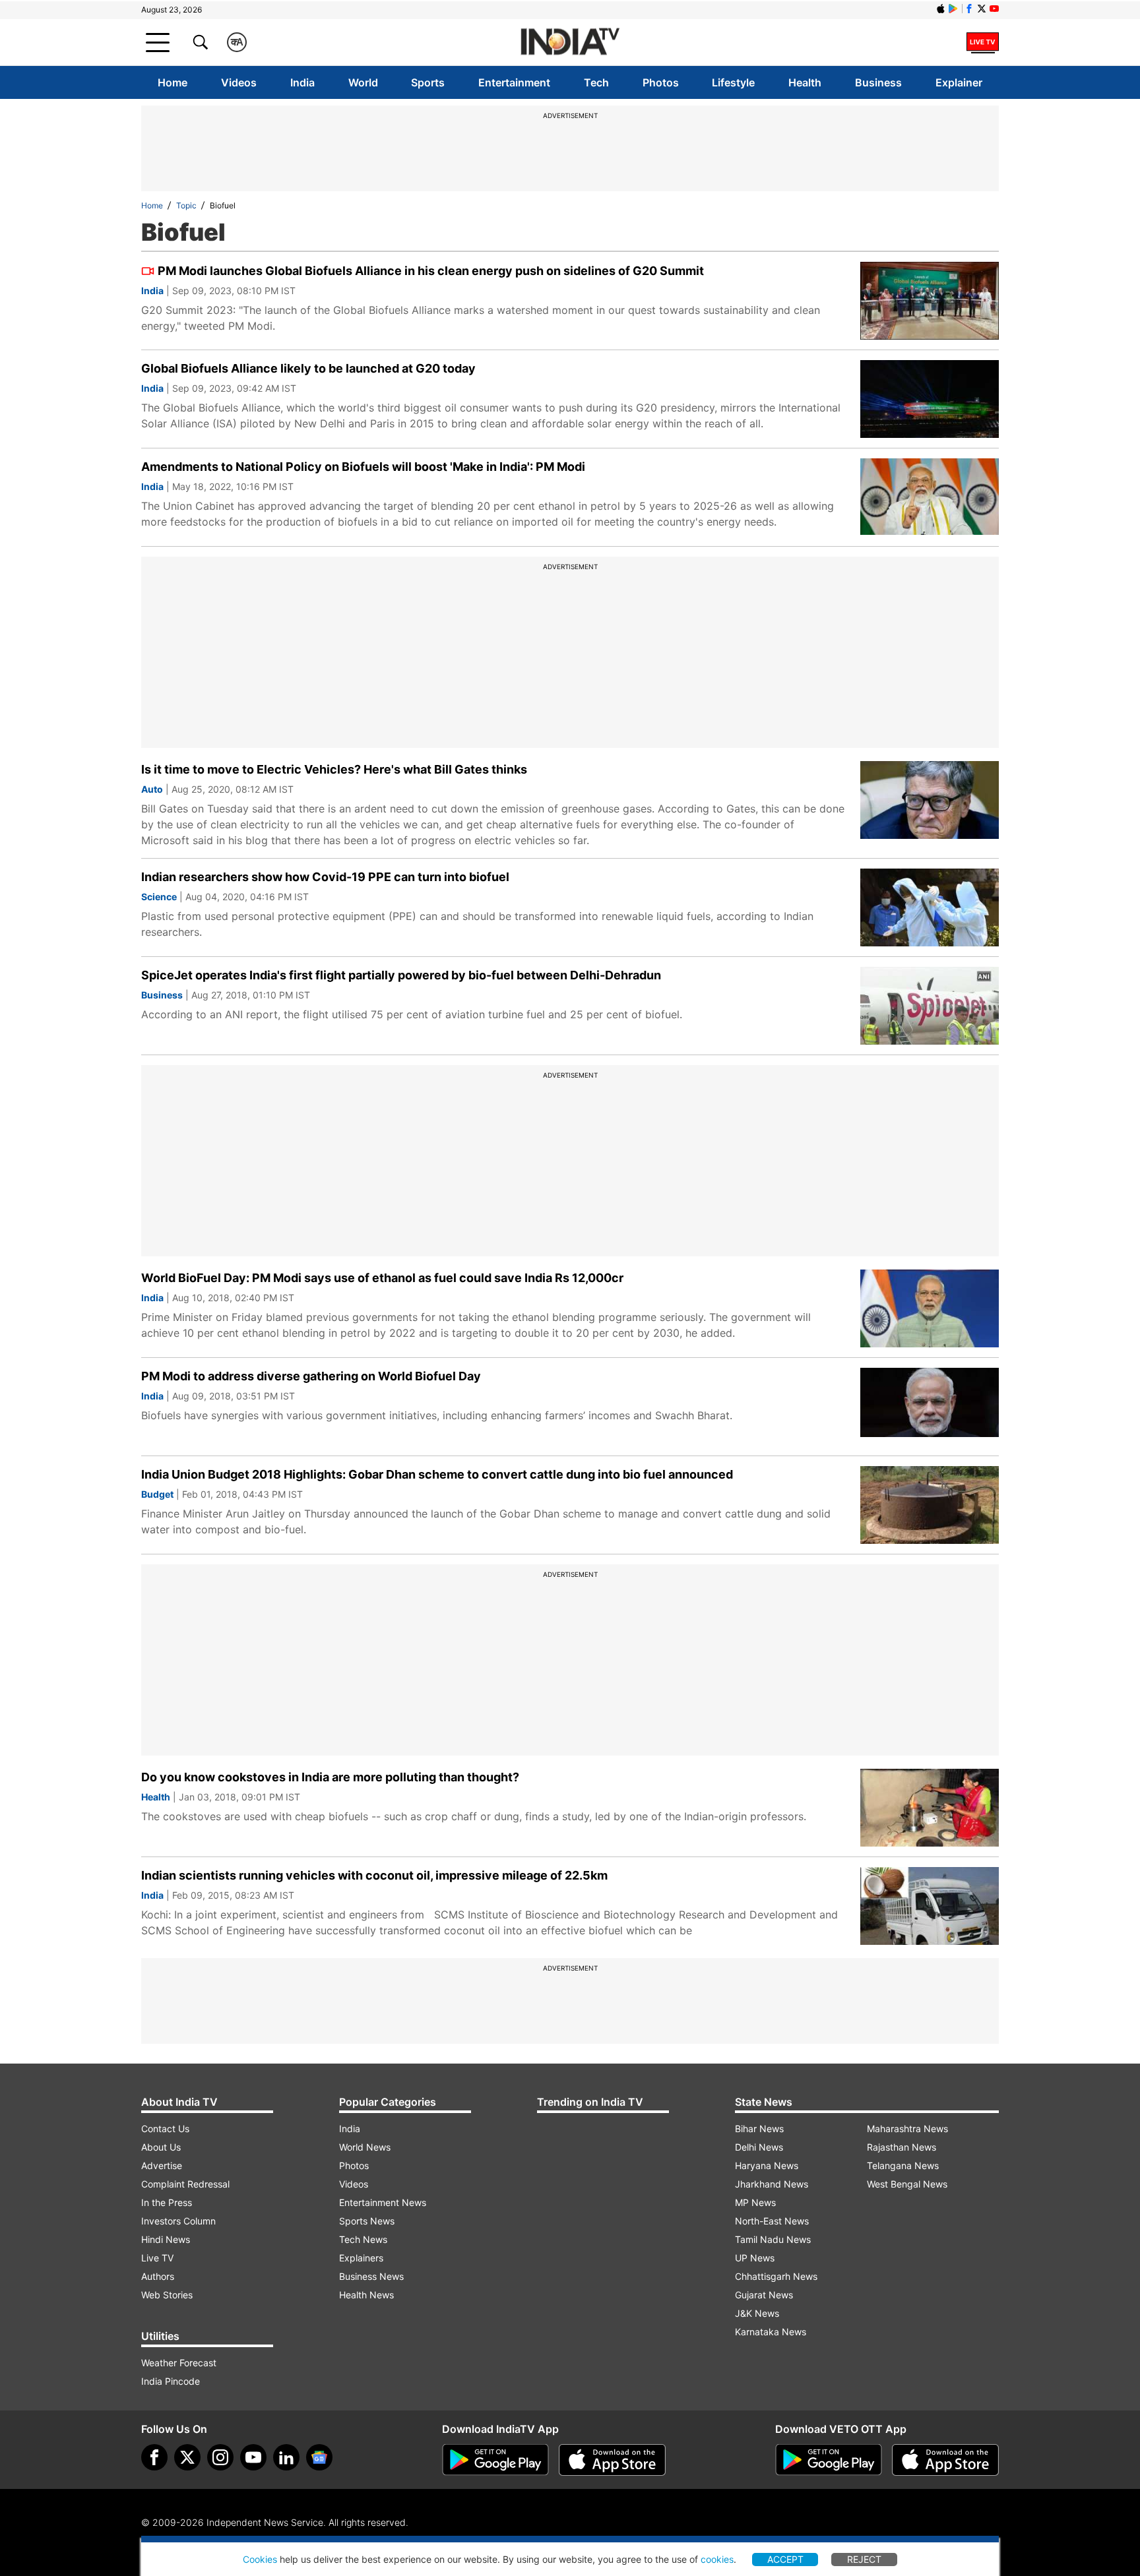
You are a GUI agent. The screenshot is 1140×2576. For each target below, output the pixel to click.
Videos (239, 82)
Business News (371, 2276)
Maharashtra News (907, 2129)
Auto (152, 789)
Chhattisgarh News (776, 2276)
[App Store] (612, 2460)
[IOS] (941, 9)
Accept (785, 2559)
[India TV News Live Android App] (495, 2460)
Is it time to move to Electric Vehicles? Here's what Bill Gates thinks (334, 769)
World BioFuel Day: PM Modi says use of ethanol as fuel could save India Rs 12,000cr (382, 1278)
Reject (864, 2559)
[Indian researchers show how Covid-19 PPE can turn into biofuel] (930, 907)
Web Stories (167, 2295)
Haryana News (767, 2165)
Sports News (367, 2221)
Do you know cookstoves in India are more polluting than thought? (330, 1777)
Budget (157, 1494)
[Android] (953, 9)
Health (805, 82)
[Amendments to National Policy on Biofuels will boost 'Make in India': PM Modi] (930, 497)
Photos (661, 82)
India (302, 82)
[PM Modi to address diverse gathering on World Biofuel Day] (930, 1407)
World (363, 82)
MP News (755, 2202)
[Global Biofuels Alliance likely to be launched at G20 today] (930, 399)
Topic (186, 205)
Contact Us (165, 2129)
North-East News (772, 2221)
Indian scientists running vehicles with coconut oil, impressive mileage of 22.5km (374, 1875)
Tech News (363, 2239)
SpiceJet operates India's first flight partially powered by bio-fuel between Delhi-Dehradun (401, 975)
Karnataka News (771, 2332)
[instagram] (220, 2457)
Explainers (361, 2258)
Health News (366, 2295)
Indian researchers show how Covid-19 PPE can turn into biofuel (325, 877)
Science (159, 897)
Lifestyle (733, 82)
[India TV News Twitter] (982, 9)
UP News (755, 2258)
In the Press (167, 2202)
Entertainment (514, 82)
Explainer (959, 82)
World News (365, 2147)
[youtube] (253, 2457)
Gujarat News (764, 2295)
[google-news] (319, 2457)
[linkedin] (286, 2457)
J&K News (757, 2313)
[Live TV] (983, 42)
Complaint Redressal (185, 2184)
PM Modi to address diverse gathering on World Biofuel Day (311, 1376)
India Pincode (171, 2381)
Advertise (162, 2165)
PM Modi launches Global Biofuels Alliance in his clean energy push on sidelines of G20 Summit (431, 271)
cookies (717, 2559)
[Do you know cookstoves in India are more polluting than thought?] (930, 1808)
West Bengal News (907, 2184)
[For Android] (829, 2460)
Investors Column (178, 2221)
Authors (158, 2276)
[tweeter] (187, 2457)
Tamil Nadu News (773, 2239)
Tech (596, 82)
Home (173, 82)
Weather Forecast (179, 2363)
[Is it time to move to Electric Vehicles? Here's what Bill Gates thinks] (930, 800)
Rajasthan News (902, 2147)
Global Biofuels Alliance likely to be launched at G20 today (308, 368)
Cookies (260, 2559)
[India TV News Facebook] (969, 9)
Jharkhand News (772, 2184)
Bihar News (759, 2129)
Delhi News (759, 2147)
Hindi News (166, 2239)
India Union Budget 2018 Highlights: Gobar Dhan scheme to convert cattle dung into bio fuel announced (437, 1474)
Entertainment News (383, 2202)
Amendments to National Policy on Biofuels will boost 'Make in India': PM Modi (363, 467)
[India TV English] (570, 43)
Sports (428, 82)
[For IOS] (945, 2460)
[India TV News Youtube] (994, 9)
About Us (161, 2147)
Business (878, 82)
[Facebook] (154, 2457)
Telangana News (903, 2165)
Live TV (157, 2258)
